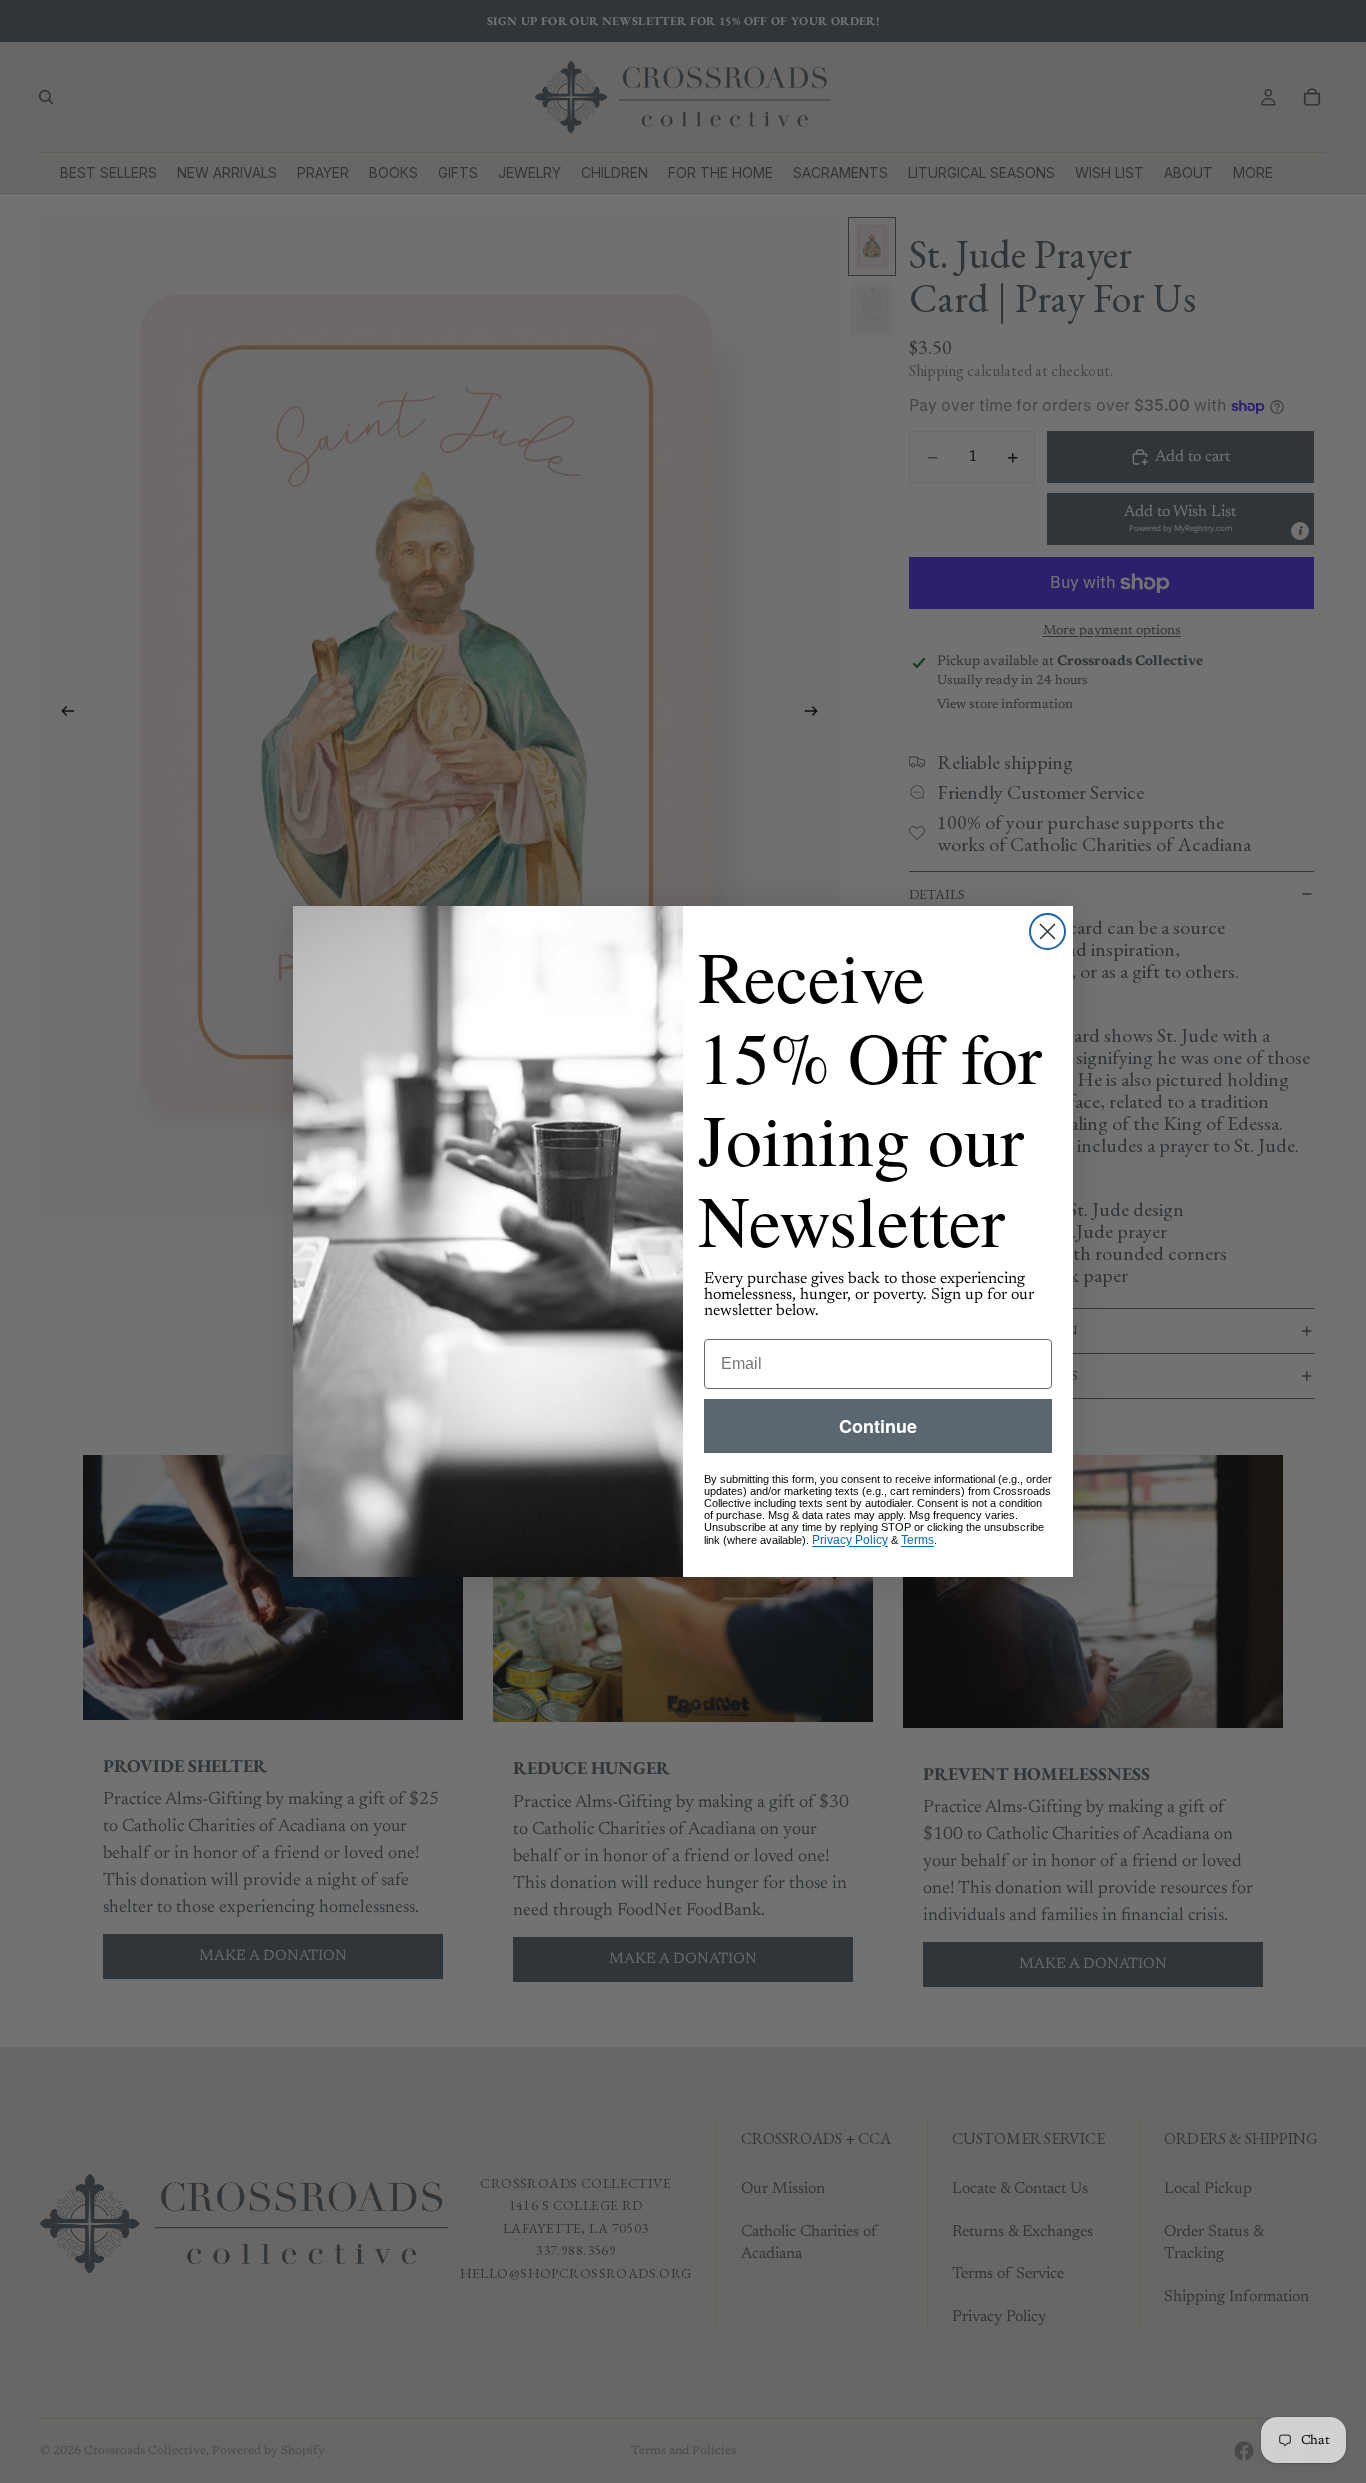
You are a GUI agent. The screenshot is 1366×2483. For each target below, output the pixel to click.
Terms (917, 1540)
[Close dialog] (1047, 931)
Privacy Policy (850, 1540)
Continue (878, 1426)
